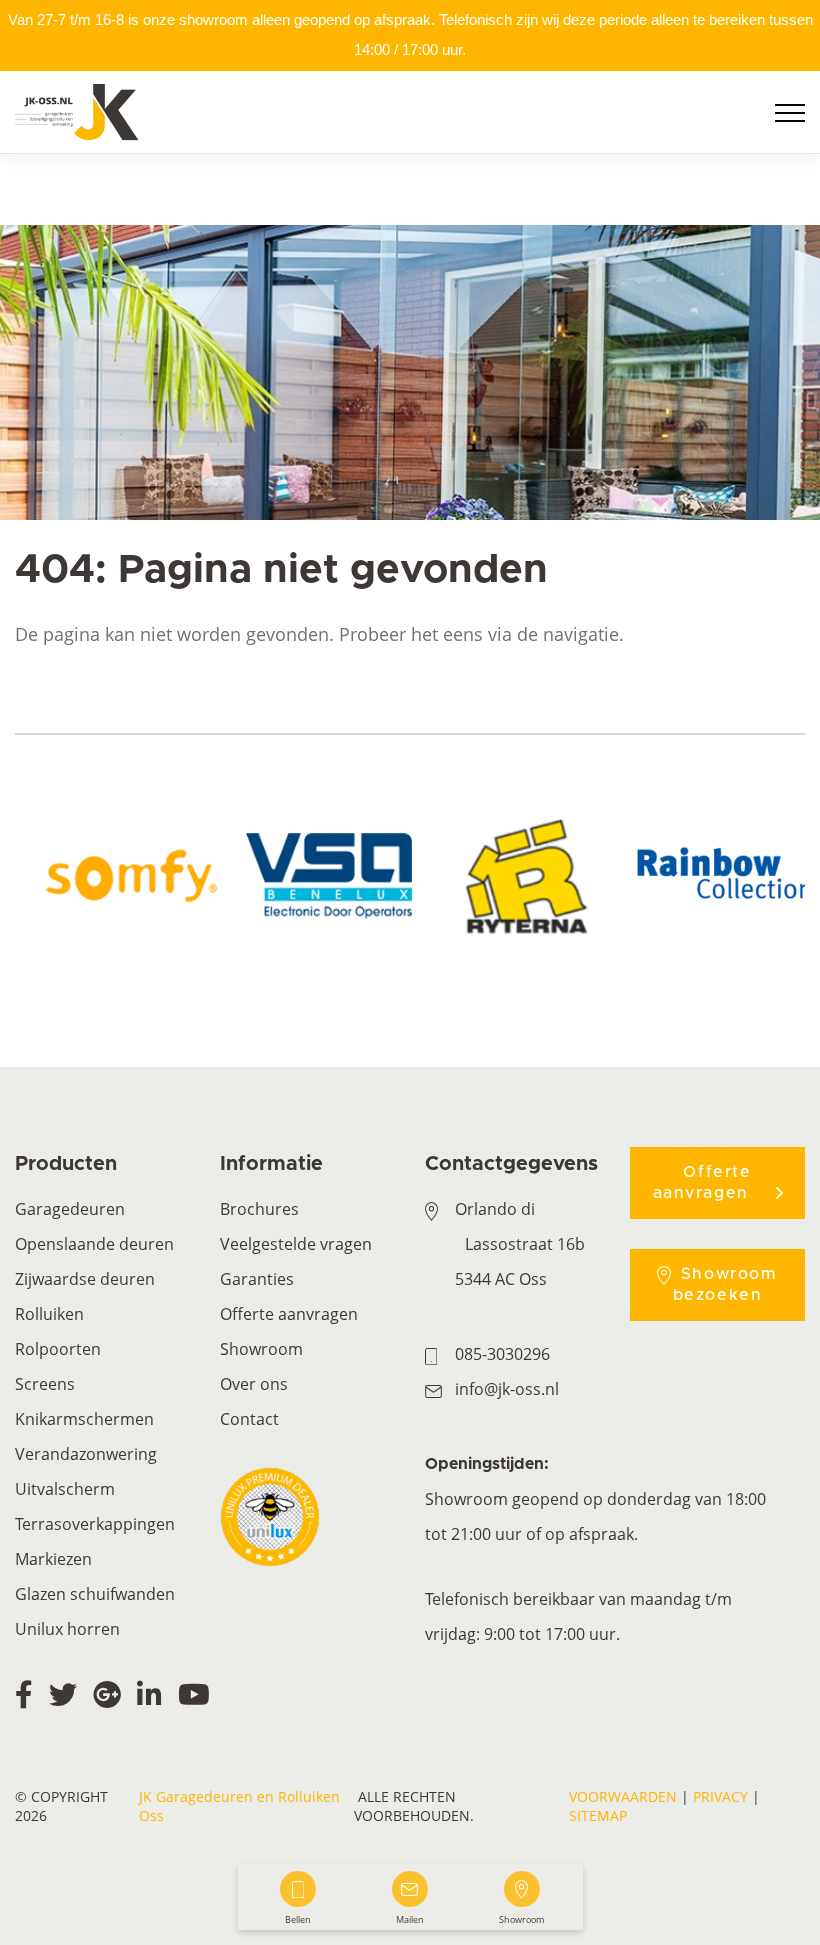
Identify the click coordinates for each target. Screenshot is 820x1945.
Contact (249, 1419)
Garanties (257, 1279)
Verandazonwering (86, 1454)
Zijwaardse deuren (85, 1279)
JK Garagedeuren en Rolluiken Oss (239, 1806)
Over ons (254, 1384)
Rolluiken (49, 1314)
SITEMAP (598, 1815)
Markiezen (53, 1559)
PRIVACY (720, 1796)
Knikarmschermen (84, 1419)
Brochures (259, 1209)
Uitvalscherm (65, 1489)
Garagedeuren (70, 1209)
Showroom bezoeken (725, 1284)
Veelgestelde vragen (296, 1244)
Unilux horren (67, 1629)
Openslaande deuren (94, 1244)
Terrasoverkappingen (95, 1524)
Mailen (410, 1919)
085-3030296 (502, 1354)
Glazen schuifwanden (95, 1594)
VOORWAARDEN (623, 1796)
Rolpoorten (58, 1349)
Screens (45, 1384)
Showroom (261, 1349)
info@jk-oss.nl (507, 1389)
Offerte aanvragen (289, 1314)
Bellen (298, 1919)
